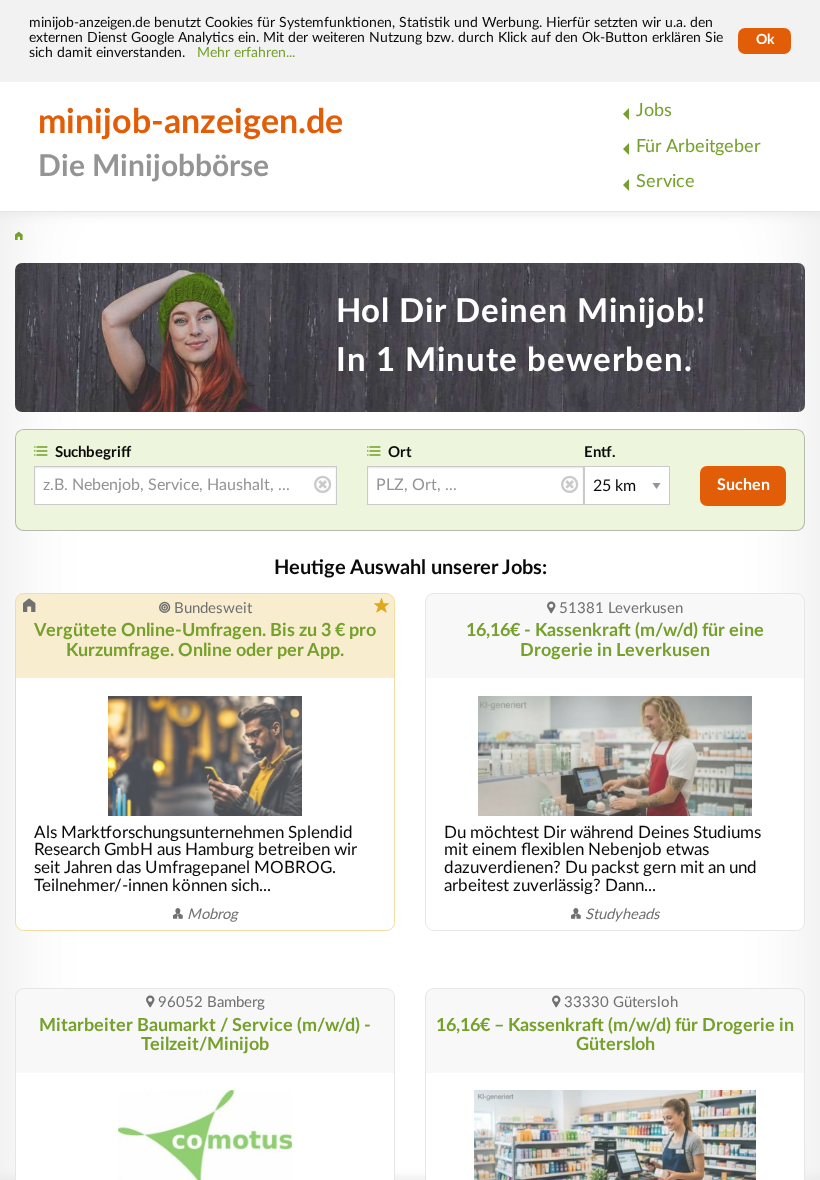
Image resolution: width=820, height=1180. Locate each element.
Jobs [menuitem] (654, 110)
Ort (400, 452)
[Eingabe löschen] (322, 486)
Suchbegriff (93, 452)
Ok (765, 40)
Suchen (743, 485)
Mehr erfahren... (246, 53)
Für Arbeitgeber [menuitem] (698, 146)
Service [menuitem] (665, 181)
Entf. (600, 452)
